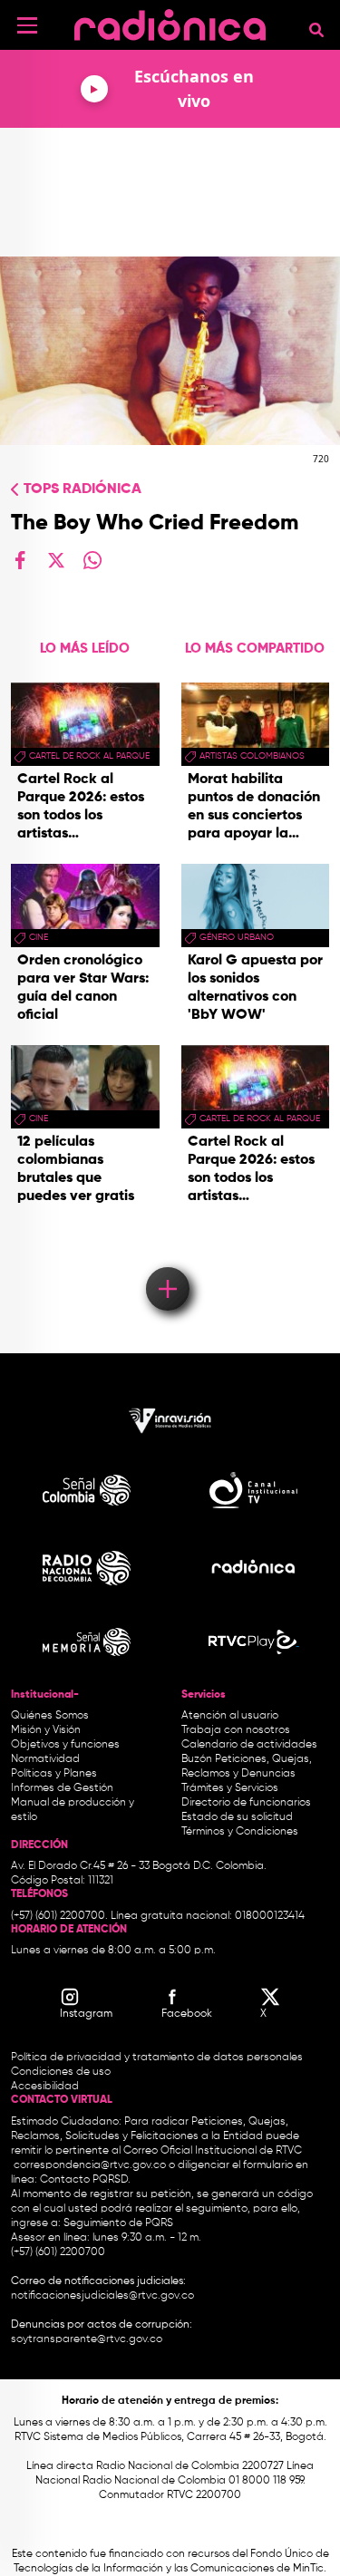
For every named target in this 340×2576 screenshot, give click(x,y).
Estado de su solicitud (237, 1817)
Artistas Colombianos (252, 756)
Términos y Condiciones (240, 1832)
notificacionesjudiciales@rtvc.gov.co (102, 2296)
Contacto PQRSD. (85, 2180)
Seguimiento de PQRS (118, 2223)
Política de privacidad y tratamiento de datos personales (157, 2058)
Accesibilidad (46, 2087)
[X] (56, 560)
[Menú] (27, 25)
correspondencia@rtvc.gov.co (90, 2165)
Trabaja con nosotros (236, 1730)
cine (39, 937)
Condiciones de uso (61, 2072)
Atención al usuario (230, 1716)
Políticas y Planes (54, 1774)
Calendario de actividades (249, 1745)
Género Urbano (237, 937)
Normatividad (45, 1759)
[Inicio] (170, 22)
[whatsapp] (92, 560)
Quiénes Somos (50, 1716)
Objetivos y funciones (65, 1745)
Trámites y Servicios (230, 1788)
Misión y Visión (46, 1730)
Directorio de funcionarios (246, 1803)
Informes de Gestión (62, 1788)
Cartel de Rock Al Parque (89, 756)
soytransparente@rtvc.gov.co (87, 2339)
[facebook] (20, 560)
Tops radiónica (83, 489)
